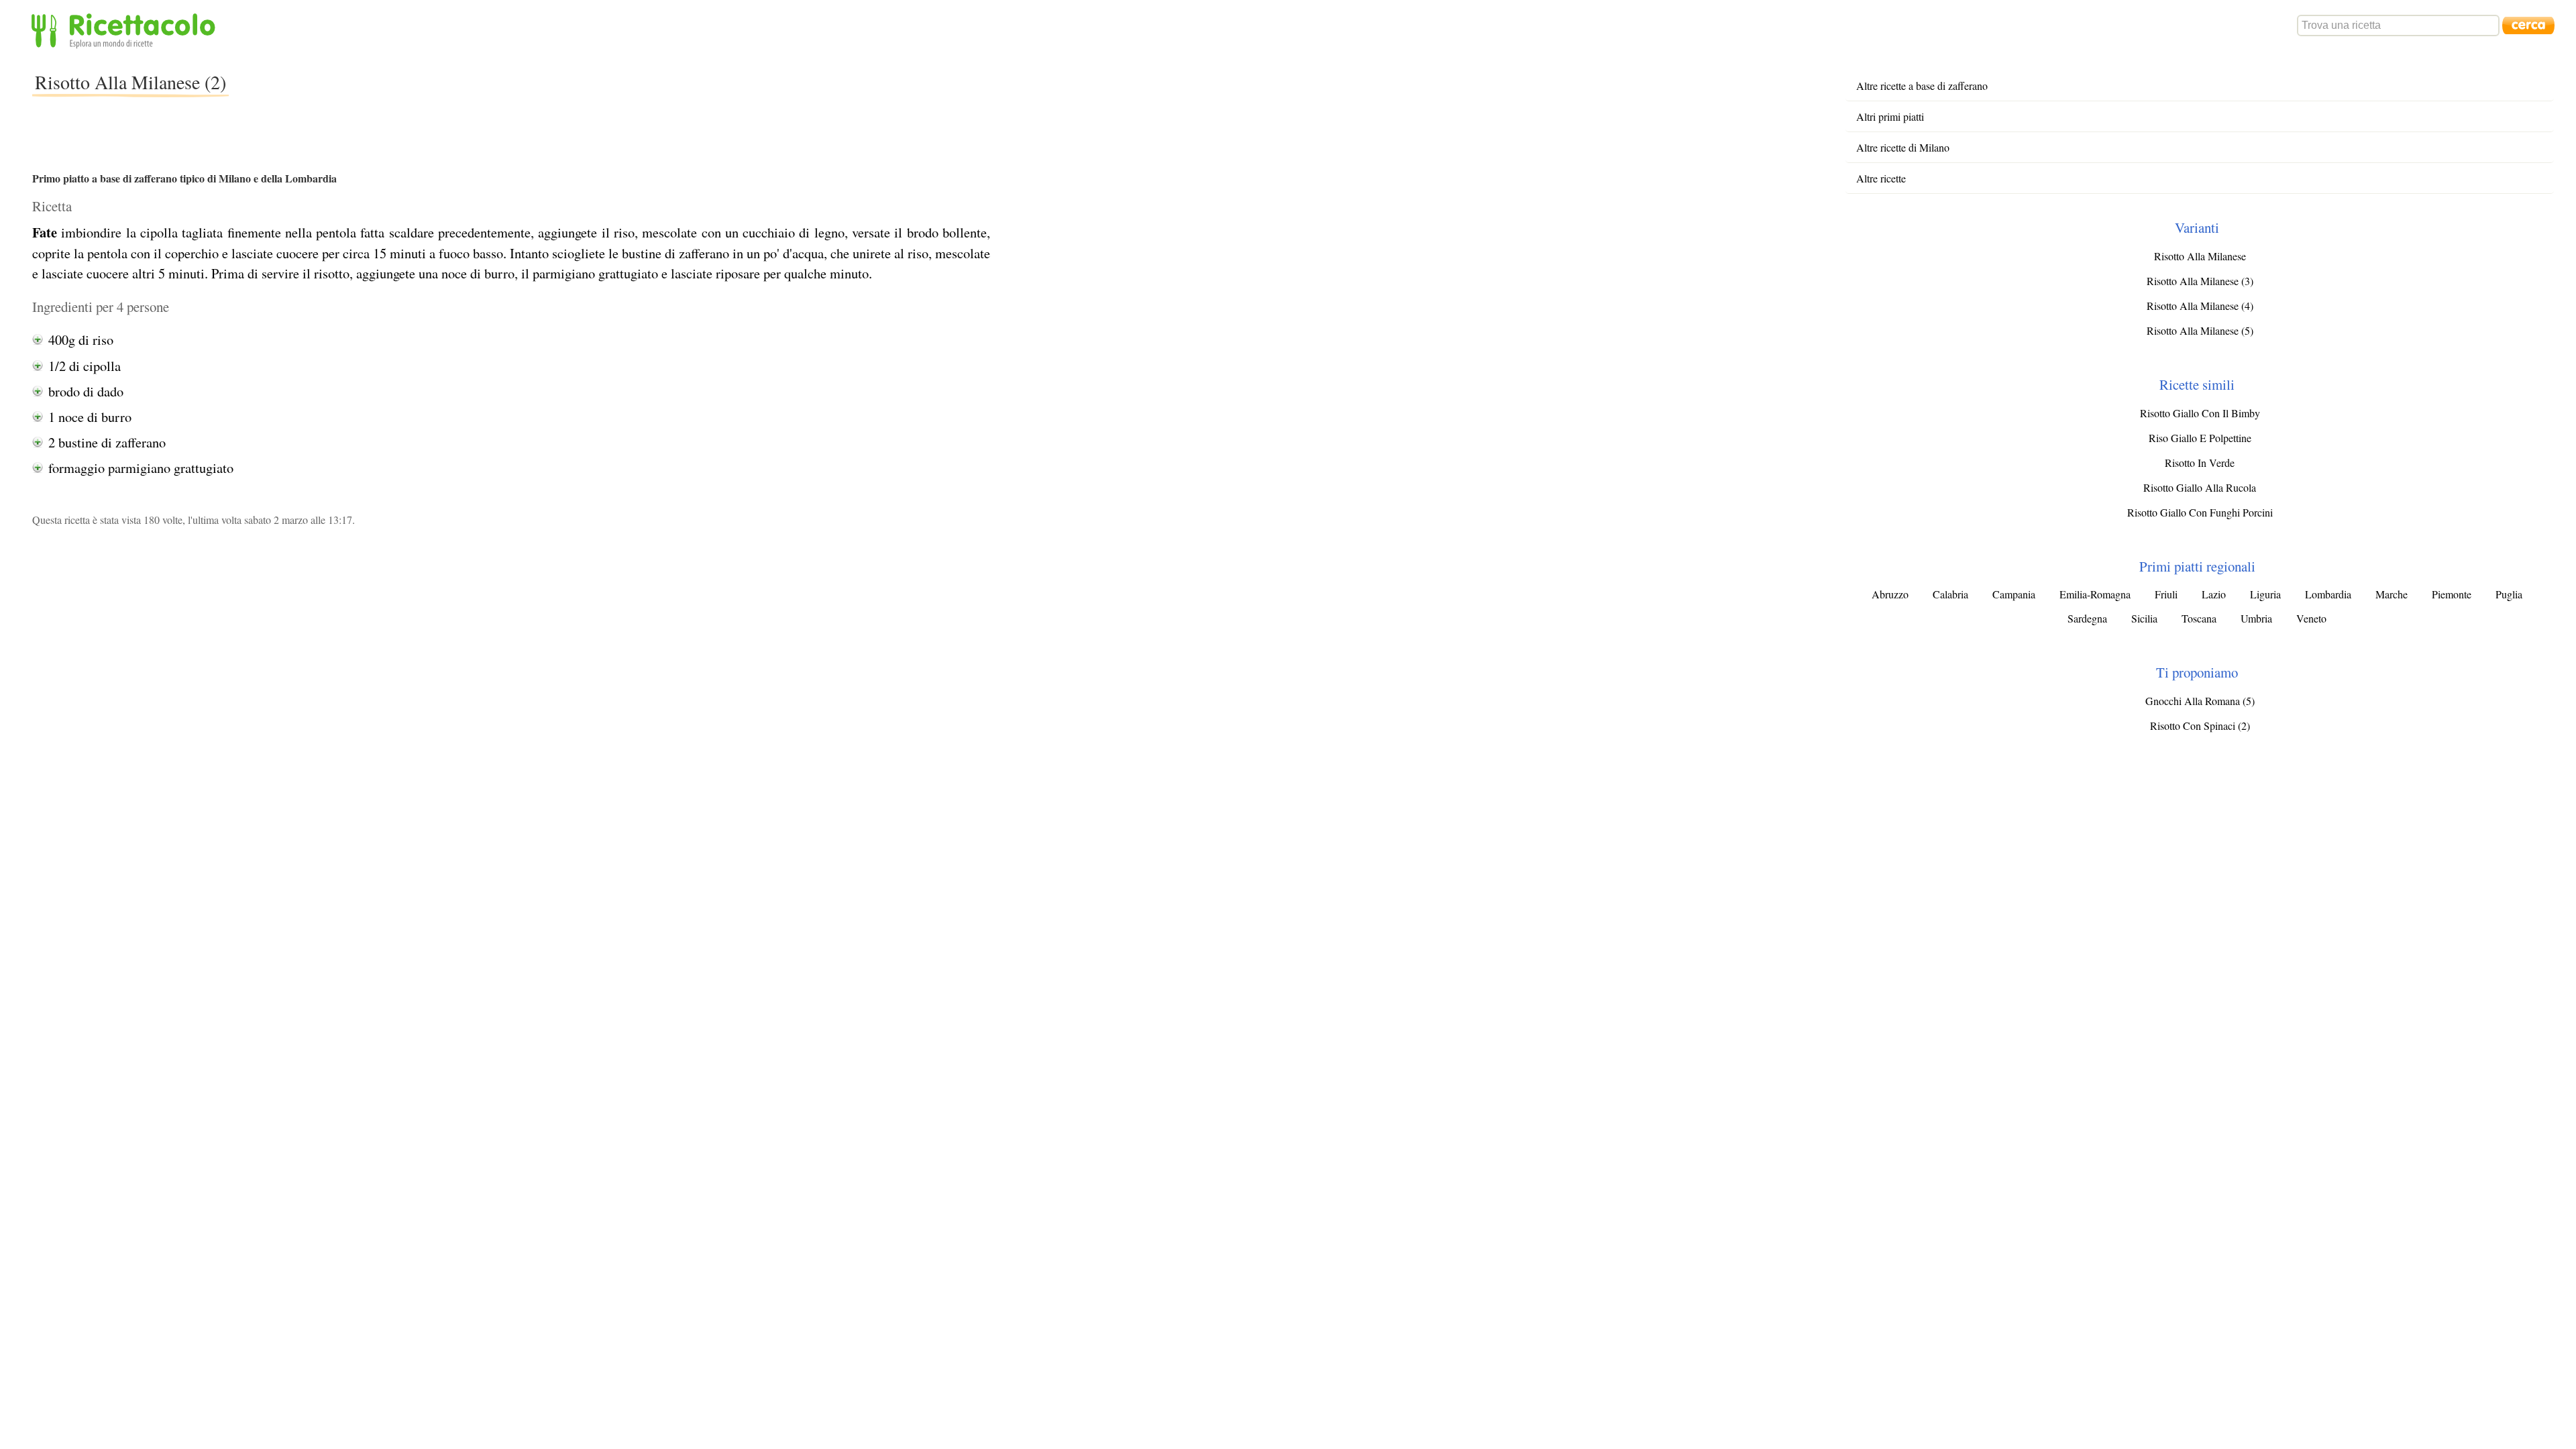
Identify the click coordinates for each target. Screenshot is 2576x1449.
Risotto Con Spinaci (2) (2200, 726)
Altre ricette (1881, 178)
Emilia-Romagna (2095, 594)
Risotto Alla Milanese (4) (2200, 306)
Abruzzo (1890, 594)
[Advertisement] (473, 90)
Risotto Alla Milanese (2200, 256)
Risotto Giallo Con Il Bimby (2200, 413)
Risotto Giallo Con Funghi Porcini (2200, 512)
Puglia (2509, 594)
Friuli (2166, 594)
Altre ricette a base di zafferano (1922, 86)
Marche (2392, 594)
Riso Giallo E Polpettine (2200, 438)
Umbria (2256, 618)
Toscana (2199, 618)
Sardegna (2087, 618)
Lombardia (2328, 594)
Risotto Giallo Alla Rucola (2200, 487)
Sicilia (2144, 618)
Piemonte (2452, 594)
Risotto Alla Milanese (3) (2200, 281)
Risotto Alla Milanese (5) (2200, 330)
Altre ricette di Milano (1903, 147)
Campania (2014, 594)
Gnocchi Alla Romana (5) (2200, 701)
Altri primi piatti (1890, 116)
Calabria (1950, 594)
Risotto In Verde (2200, 463)
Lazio (2214, 594)
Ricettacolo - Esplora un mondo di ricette (126, 30)
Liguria (2265, 594)
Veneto (2311, 618)
